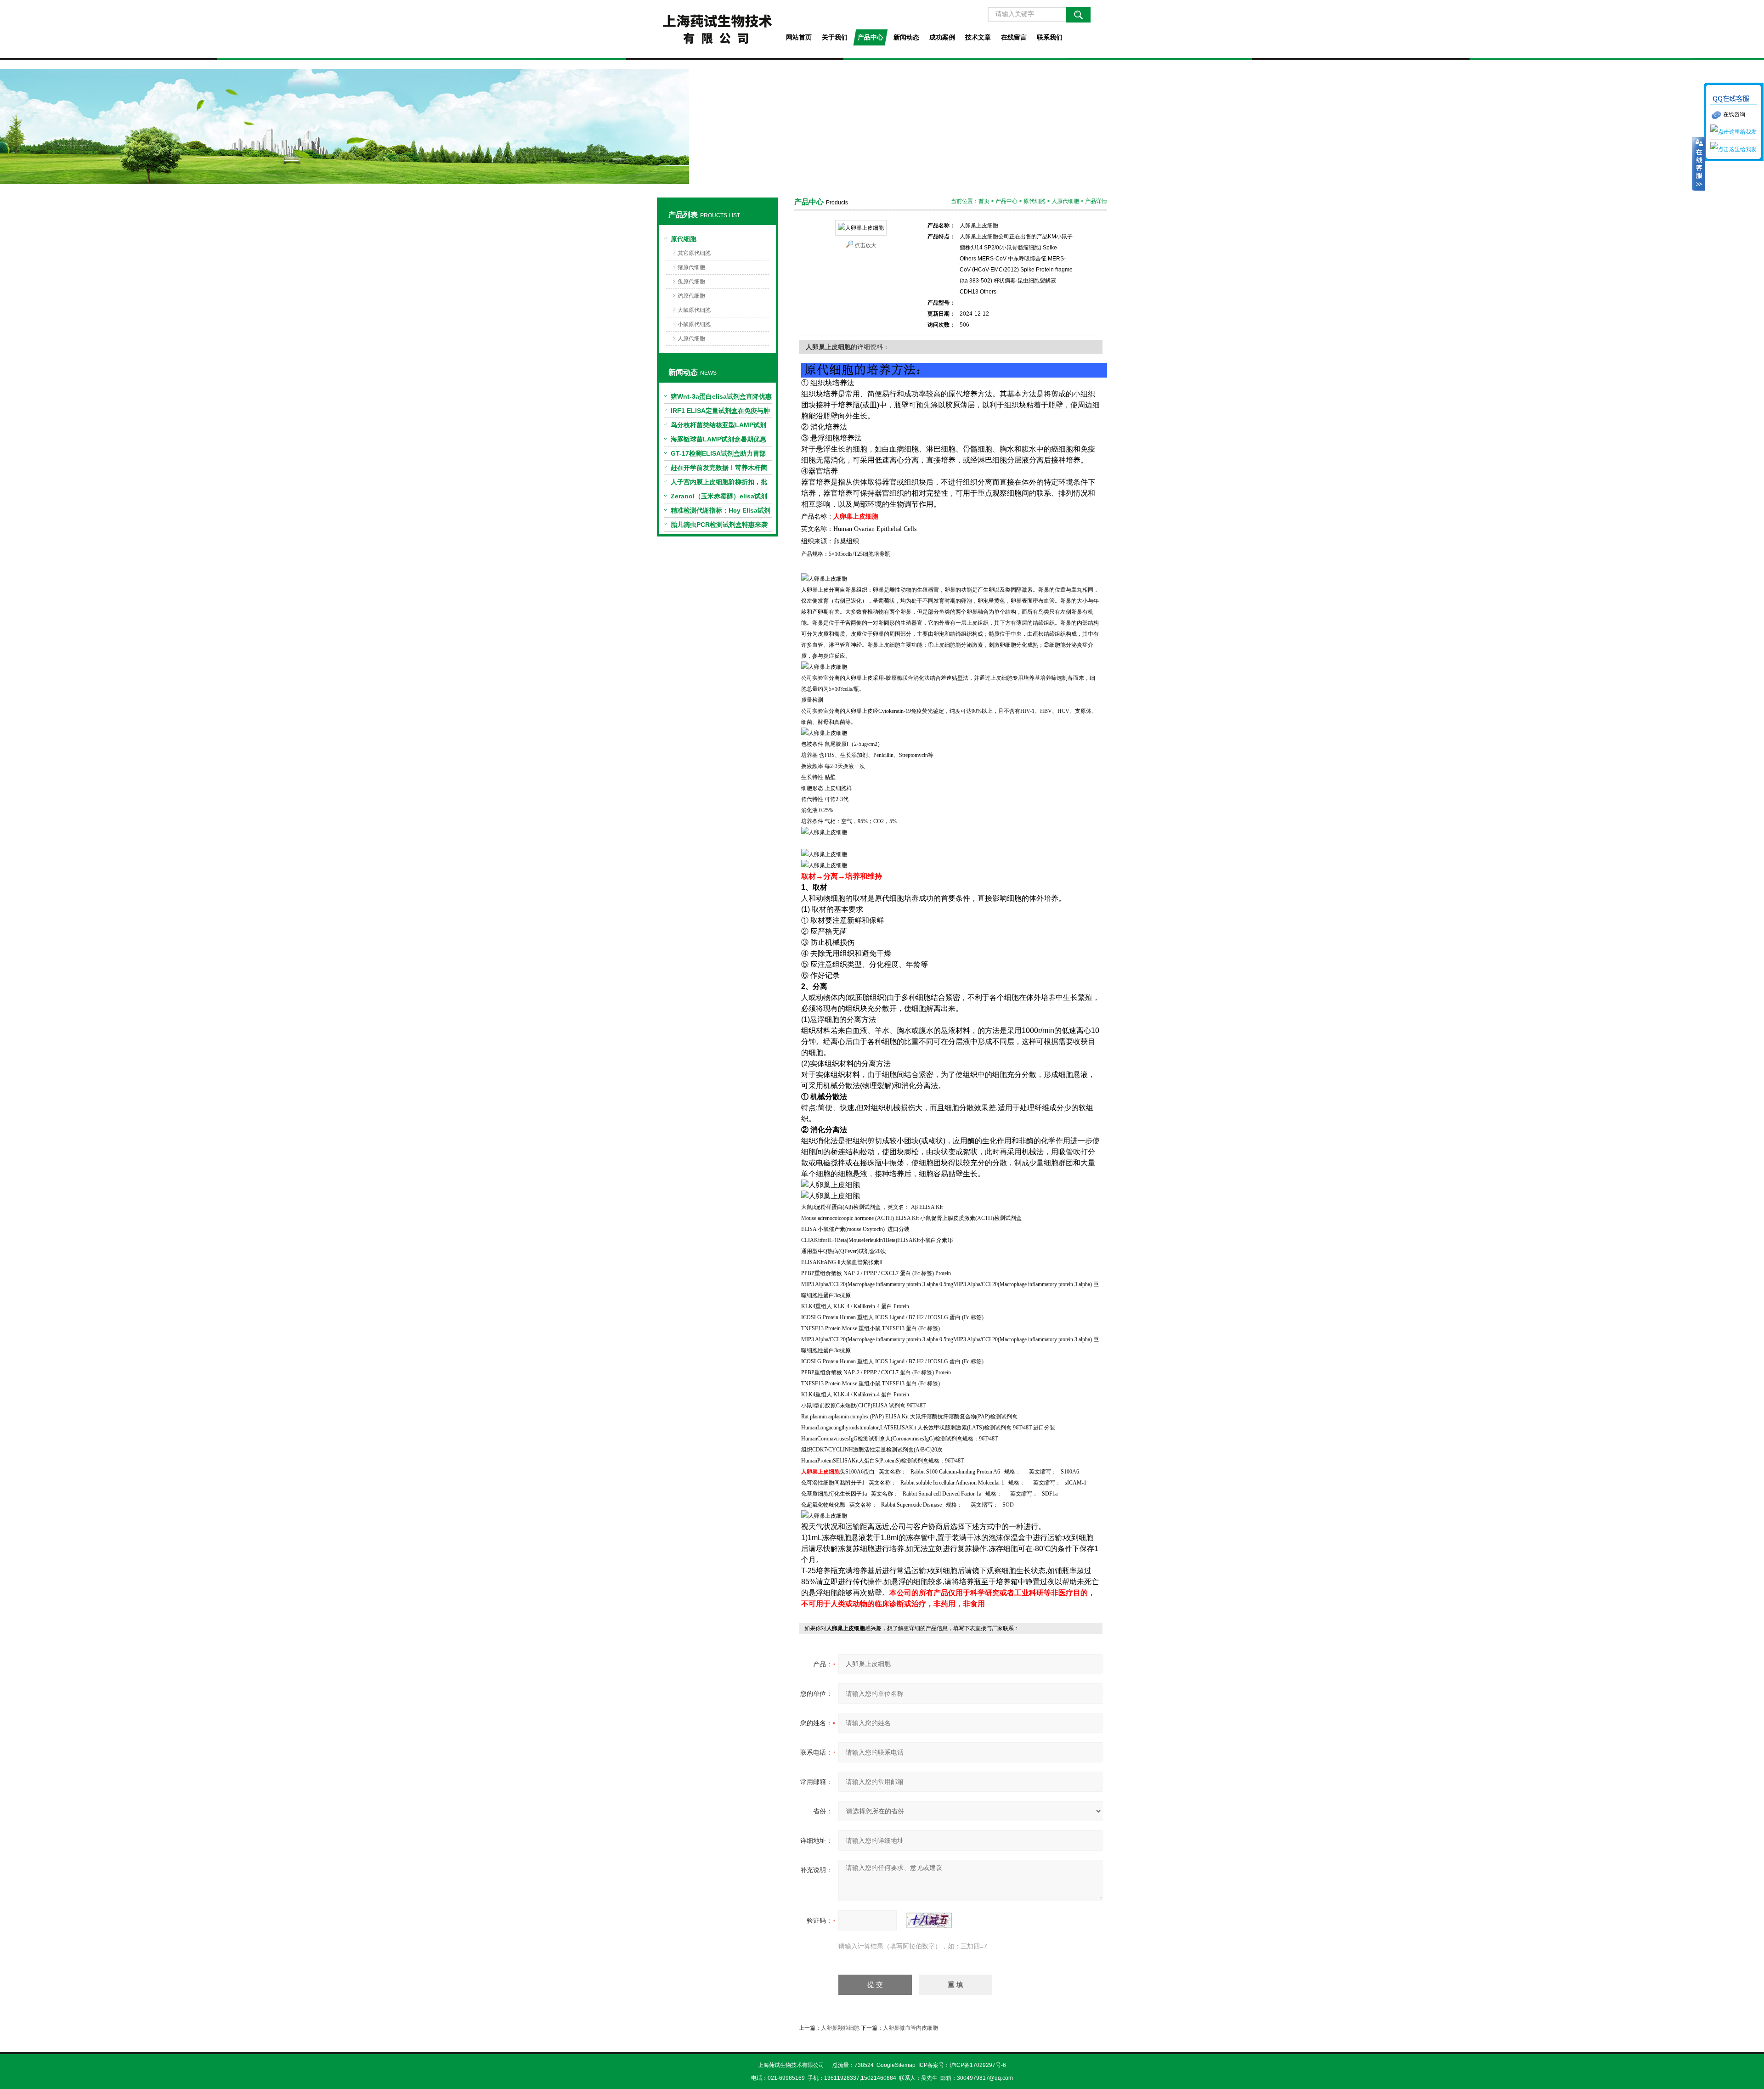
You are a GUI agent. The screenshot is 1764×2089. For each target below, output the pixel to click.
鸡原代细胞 (691, 296)
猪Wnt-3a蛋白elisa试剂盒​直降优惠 (721, 396)
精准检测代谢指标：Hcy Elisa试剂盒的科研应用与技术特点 (721, 512)
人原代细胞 (691, 339)
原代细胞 (684, 239)
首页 (984, 201)
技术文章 (978, 37)
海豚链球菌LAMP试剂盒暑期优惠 (718, 439)
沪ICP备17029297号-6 (978, 2065)
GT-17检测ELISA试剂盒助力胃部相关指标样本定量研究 (718, 455)
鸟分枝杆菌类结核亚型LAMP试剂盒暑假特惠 (718, 427)
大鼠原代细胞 (694, 310)
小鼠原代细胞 (694, 324)
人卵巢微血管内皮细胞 (910, 2028)
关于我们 (835, 37)
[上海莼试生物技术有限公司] (717, 29)
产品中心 (871, 37)
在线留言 (1014, 37)
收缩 (1698, 164)
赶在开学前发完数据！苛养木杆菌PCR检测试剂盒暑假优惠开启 (719, 469)
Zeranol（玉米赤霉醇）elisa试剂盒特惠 (719, 498)
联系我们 (1050, 37)
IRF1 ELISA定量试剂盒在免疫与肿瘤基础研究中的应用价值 (720, 412)
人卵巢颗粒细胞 (840, 2028)
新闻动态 (906, 37)
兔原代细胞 (691, 282)
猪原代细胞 (691, 267)
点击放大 (865, 245)
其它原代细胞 (694, 253)
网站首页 (799, 37)
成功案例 (942, 37)
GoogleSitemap (896, 2065)
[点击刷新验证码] (929, 1920)
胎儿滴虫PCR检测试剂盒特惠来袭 (719, 525)
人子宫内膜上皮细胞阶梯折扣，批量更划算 (719, 484)
